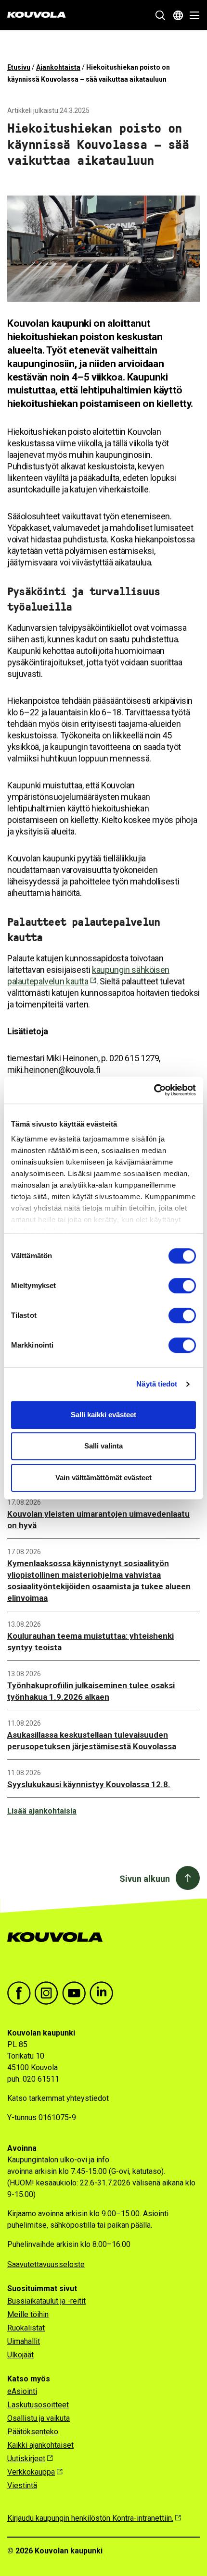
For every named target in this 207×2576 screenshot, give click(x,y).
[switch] (182, 1286)
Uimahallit (24, 2341)
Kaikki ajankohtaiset (40, 2445)
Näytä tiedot (157, 1384)
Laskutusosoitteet (38, 2405)
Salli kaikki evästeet (103, 1415)
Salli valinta (103, 1446)
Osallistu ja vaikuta (39, 2418)
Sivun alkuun (145, 1879)
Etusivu (19, 67)
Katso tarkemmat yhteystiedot (58, 2098)
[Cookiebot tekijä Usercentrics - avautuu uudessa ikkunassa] (154, 1090)
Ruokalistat (26, 2328)
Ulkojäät (20, 2355)
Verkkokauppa (31, 2472)
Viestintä (22, 2485)
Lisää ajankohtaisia (42, 1811)
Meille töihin (28, 2314)
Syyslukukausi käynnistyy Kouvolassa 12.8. (89, 1784)
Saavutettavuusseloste (46, 2264)
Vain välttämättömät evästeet (103, 1478)
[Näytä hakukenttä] (160, 15)
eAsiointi (22, 2391)
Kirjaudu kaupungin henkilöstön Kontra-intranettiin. (90, 2518)
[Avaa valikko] (192, 15)
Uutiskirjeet (26, 2459)
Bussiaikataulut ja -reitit (46, 2301)
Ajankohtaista (58, 67)
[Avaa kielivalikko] (178, 15)
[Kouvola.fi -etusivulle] (59, 1947)
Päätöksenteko (33, 2432)
